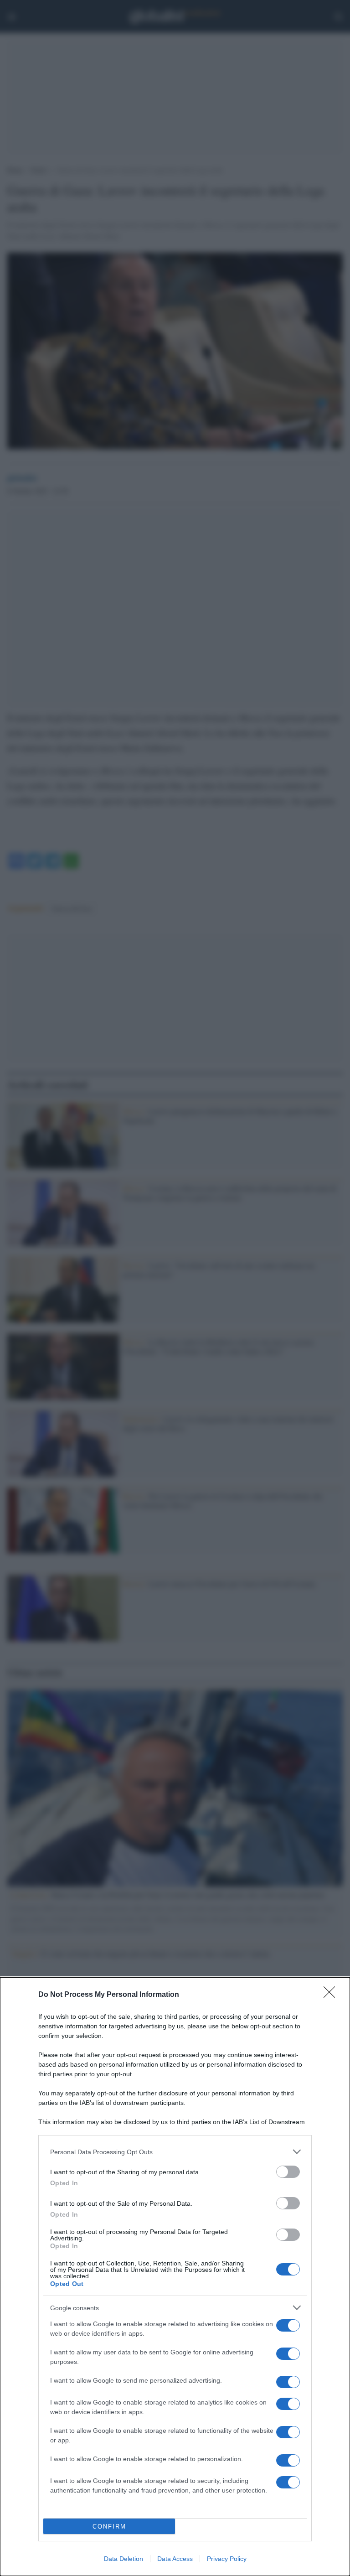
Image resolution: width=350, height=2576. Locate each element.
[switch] (288, 2172)
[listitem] (175, 2152)
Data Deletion (124, 2559)
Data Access (175, 2559)
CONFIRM (109, 2527)
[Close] (332, 1995)
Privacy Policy (227, 2559)
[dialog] (175, 2277)
